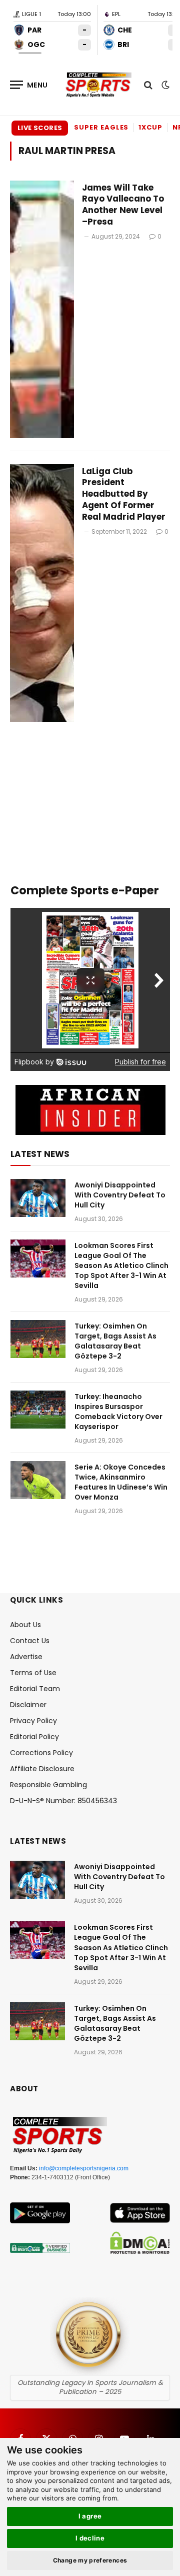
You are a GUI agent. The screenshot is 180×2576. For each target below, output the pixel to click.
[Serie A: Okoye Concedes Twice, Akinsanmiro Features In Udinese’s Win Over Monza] (38, 1480)
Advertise (26, 1657)
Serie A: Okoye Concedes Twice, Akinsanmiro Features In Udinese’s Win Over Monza (121, 1482)
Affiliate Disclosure (42, 1769)
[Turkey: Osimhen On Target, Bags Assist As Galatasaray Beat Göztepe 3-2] (38, 1339)
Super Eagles (101, 127)
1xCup (150, 127)
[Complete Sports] (99, 85)
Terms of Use (33, 1673)
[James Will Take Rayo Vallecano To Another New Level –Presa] (42, 309)
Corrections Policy (41, 1753)
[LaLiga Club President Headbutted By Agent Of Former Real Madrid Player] (42, 593)
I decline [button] (90, 2538)
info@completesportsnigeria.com (84, 2168)
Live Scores (40, 128)
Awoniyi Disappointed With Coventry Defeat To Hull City (120, 1195)
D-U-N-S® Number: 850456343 (63, 1801)
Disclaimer (28, 1705)
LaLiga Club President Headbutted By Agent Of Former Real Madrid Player (124, 494)
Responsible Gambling (48, 1785)
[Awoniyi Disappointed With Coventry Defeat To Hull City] (38, 1198)
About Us (25, 1625)
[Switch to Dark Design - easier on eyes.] (164, 85)
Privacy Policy (33, 1721)
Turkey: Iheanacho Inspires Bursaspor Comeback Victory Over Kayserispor (118, 1412)
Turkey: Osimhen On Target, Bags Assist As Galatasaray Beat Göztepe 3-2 (115, 1341)
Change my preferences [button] (90, 2560)
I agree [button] (90, 2516)
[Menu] (29, 85)
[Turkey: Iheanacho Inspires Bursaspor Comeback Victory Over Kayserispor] (38, 1410)
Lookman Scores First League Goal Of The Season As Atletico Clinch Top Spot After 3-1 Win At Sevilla (121, 1265)
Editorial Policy (34, 1737)
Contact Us (30, 1641)
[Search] (148, 85)
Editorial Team (35, 1689)
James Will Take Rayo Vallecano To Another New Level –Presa (123, 205)
